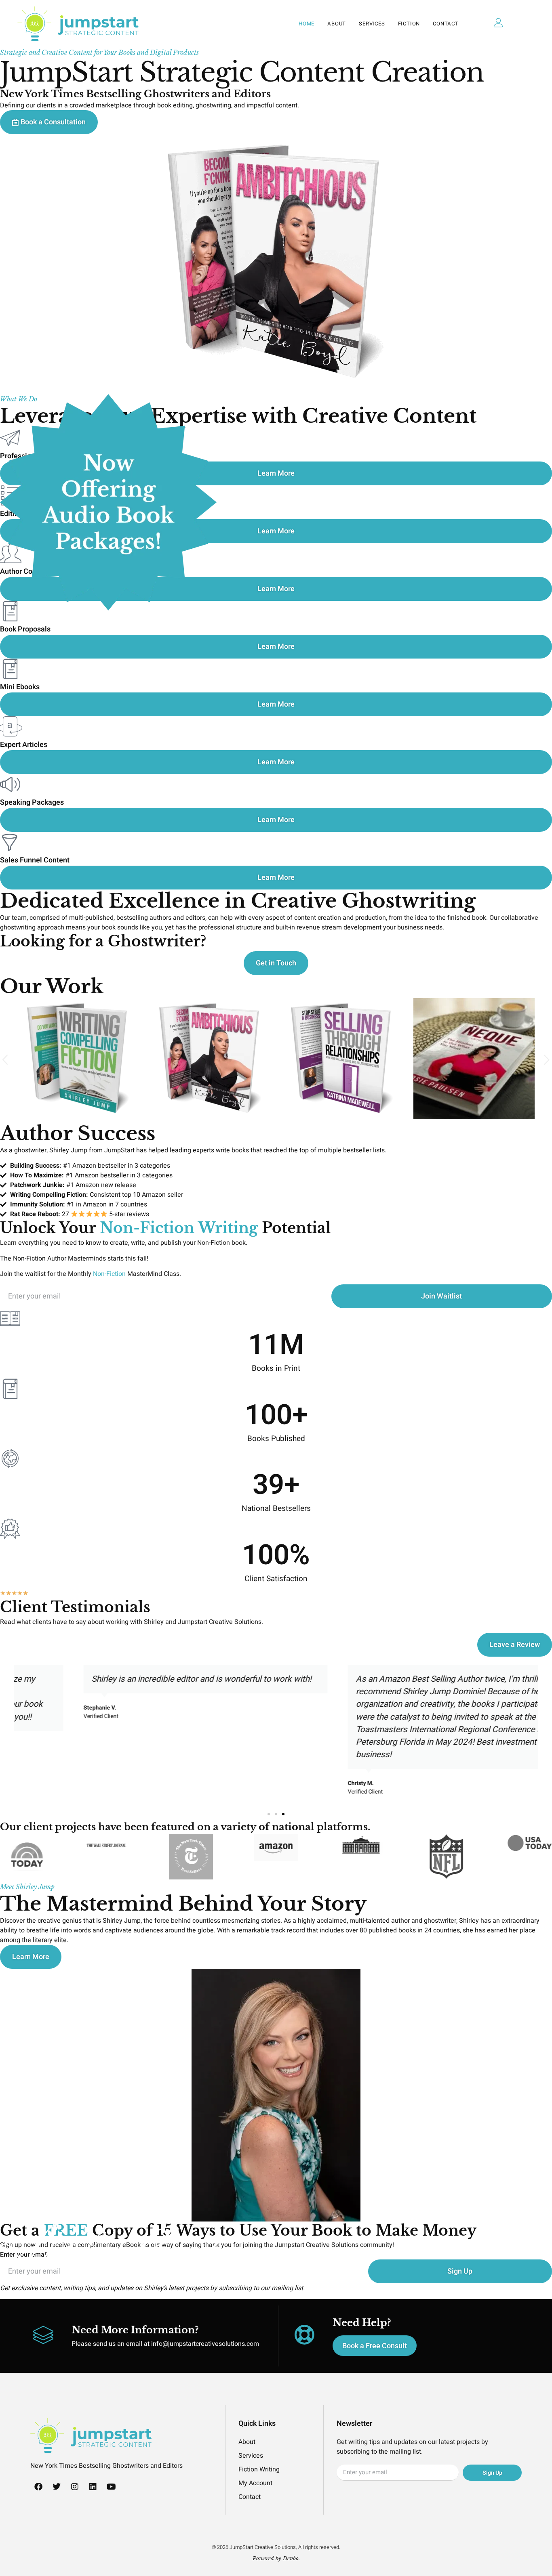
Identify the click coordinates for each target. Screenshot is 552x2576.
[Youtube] (111, 2487)
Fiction (409, 24)
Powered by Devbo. (276, 2558)
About (337, 24)
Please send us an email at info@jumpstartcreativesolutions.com (165, 2344)
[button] (5, 1060)
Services (372, 24)
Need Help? (362, 2323)
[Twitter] (57, 2487)
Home (307, 24)
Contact (446, 24)
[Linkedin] (93, 2487)
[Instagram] (75, 2487)
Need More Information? (135, 2330)
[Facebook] (38, 2487)
